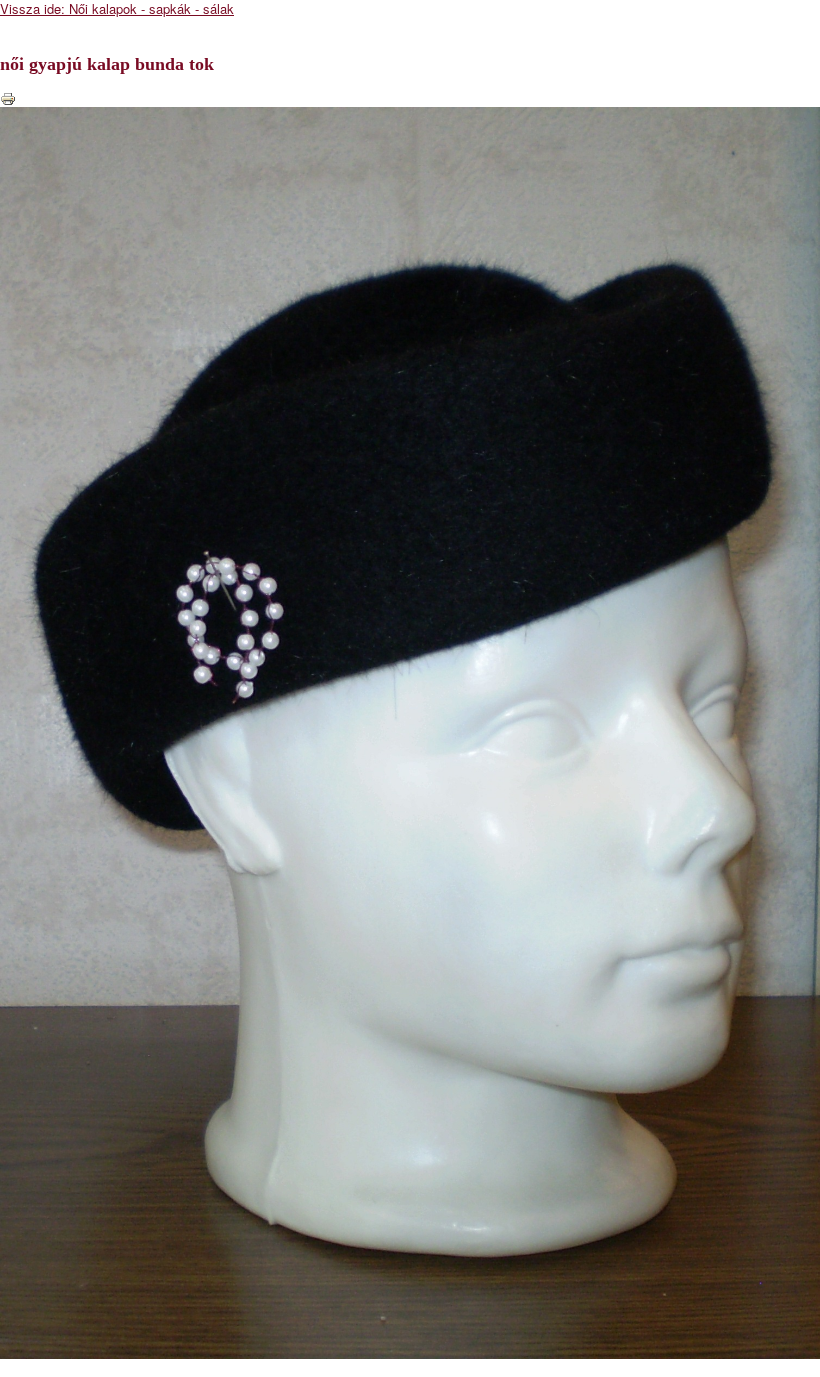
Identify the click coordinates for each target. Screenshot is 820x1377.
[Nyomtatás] (8, 96)
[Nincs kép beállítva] (410, 730)
